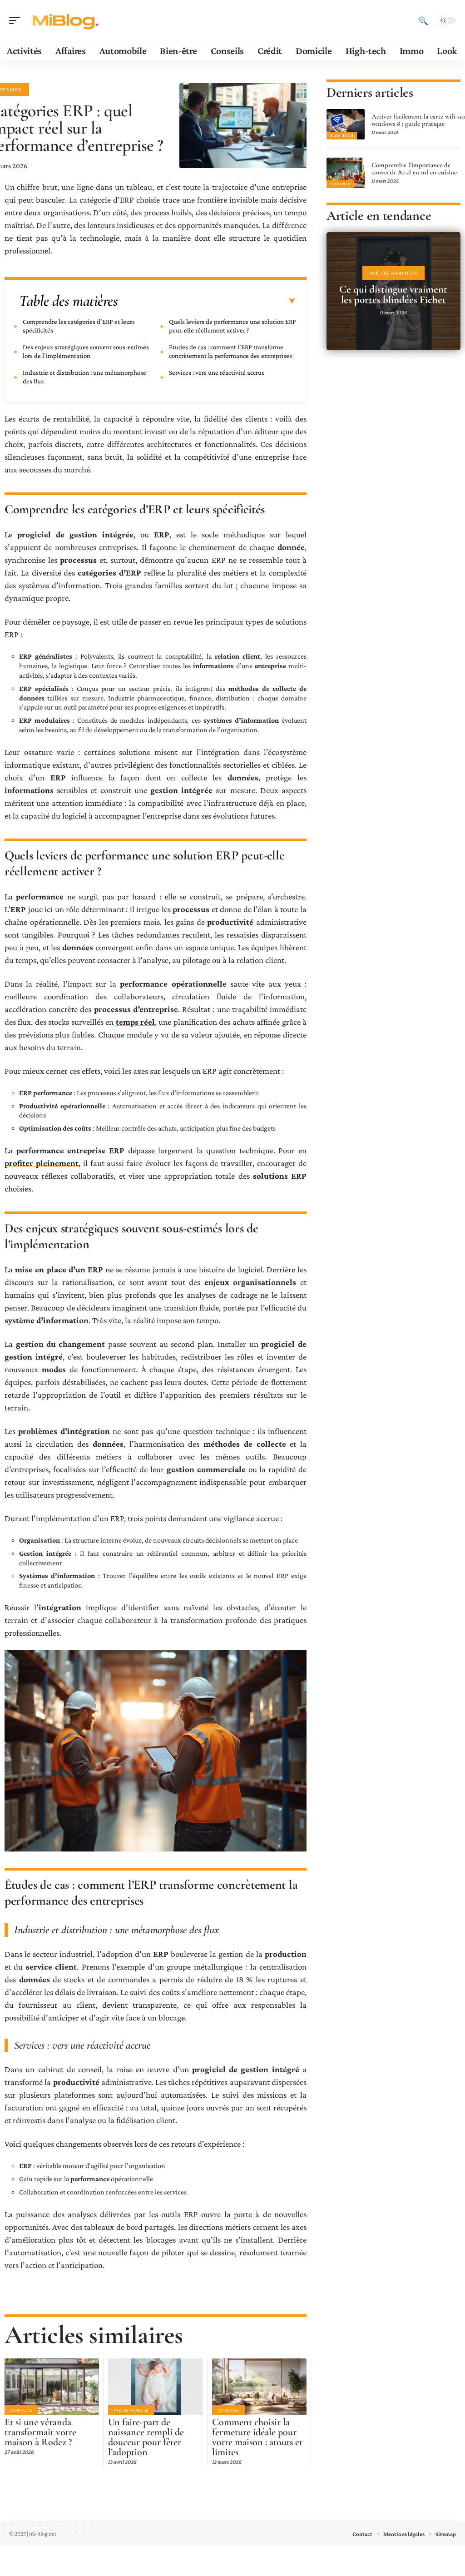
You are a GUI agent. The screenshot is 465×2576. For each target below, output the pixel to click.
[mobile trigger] (17, 20)
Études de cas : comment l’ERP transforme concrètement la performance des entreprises (230, 351)
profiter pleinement (42, 1163)
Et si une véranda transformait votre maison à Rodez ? (40, 2432)
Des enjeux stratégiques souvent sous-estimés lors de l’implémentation (86, 351)
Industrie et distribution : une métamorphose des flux (84, 377)
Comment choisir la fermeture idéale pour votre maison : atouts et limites (257, 2437)
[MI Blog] (65, 20)
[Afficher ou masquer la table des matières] (207, 301)
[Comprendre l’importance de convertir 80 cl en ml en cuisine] (346, 173)
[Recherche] (423, 20)
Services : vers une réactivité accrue (217, 372)
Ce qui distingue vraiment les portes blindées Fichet (393, 295)
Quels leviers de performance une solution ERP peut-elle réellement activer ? (232, 326)
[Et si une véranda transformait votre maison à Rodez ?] (52, 2387)
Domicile (21, 2410)
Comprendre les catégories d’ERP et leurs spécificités (79, 326)
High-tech (342, 135)
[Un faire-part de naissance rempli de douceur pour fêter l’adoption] (155, 2387)
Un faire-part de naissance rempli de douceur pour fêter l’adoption (146, 2437)
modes (54, 1369)
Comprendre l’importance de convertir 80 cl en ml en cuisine (414, 169)
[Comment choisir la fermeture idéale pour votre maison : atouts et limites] (259, 2387)
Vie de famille (131, 2410)
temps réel (135, 1022)
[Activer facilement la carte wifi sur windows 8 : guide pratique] (346, 124)
